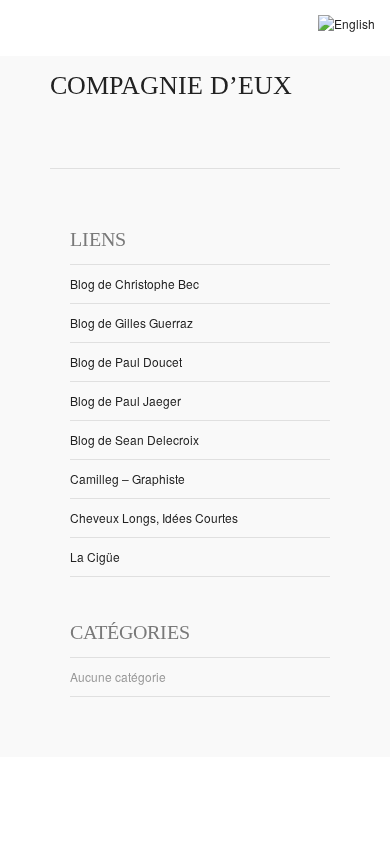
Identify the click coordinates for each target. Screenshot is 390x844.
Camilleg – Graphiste (127, 478)
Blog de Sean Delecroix (134, 439)
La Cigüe (95, 556)
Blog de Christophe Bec (134, 283)
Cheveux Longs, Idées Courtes (154, 517)
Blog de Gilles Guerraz (131, 322)
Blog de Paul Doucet (126, 361)
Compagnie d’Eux (171, 85)
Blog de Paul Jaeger (125, 400)
